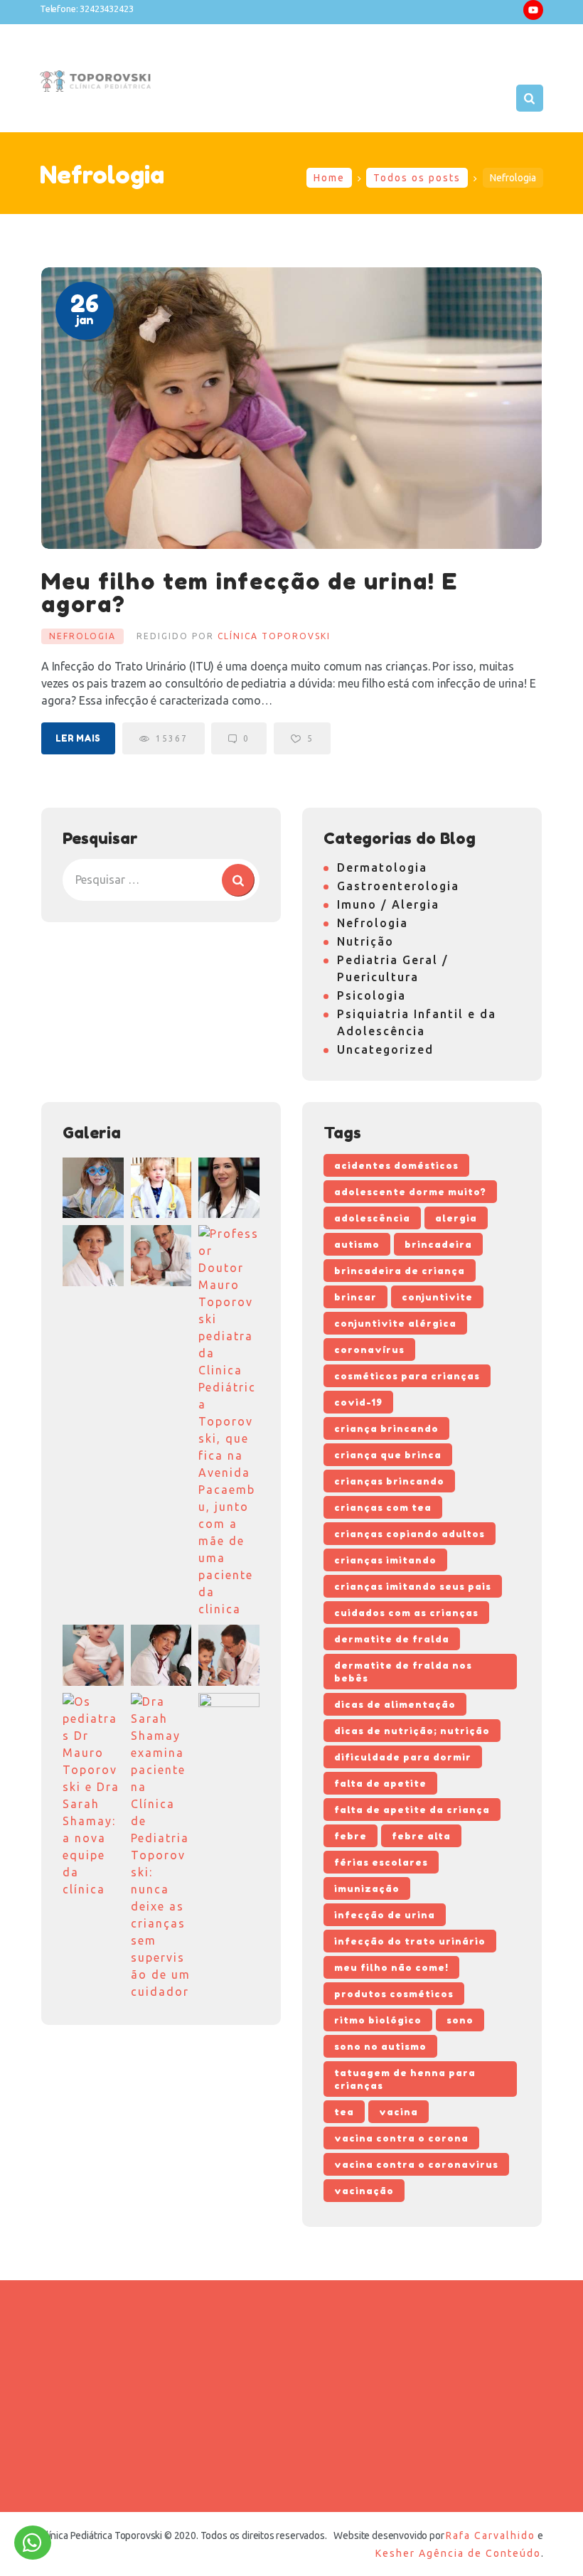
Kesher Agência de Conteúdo (458, 2553)
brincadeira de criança (400, 1271)
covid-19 (358, 1402)
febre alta (421, 1836)
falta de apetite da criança (412, 1810)
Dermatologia (382, 867)
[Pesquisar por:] (161, 880)
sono (460, 2020)
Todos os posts (417, 178)
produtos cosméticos (394, 1994)
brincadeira (438, 1244)
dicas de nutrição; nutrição (412, 1731)
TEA (344, 2112)
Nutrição (365, 941)
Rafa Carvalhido (491, 2535)
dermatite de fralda (392, 1639)
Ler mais (78, 738)
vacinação (364, 2191)
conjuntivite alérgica (395, 1323)
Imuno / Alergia (388, 904)
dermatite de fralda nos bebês (403, 1672)
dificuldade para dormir (403, 1757)
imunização (367, 1888)
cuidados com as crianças (406, 1613)
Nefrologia (82, 636)
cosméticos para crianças (407, 1376)
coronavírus (369, 1350)
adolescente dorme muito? (410, 1192)
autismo (357, 1244)
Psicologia (371, 995)
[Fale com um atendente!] (33, 2546)
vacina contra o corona (401, 2138)
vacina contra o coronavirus (416, 2164)
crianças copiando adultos (410, 1534)
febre (351, 1836)
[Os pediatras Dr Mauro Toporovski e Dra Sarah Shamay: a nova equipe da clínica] (93, 1795)
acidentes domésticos (396, 1165)
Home (329, 178)
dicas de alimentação (395, 1704)
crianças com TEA (383, 1507)
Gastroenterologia (398, 886)
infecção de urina (385, 1915)
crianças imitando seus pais (413, 1586)
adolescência (372, 1218)
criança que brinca (388, 1455)
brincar (355, 1297)
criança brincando (386, 1428)
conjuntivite (437, 1297)
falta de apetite (380, 1783)
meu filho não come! (391, 1967)
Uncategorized (385, 1049)
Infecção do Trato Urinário (410, 1941)
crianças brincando (389, 1481)
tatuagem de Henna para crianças (405, 2079)
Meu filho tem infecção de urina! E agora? (250, 593)
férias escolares (381, 1862)
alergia (456, 1218)
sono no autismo (380, 2046)
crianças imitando (385, 1560)
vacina (399, 2112)
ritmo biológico (378, 2020)
